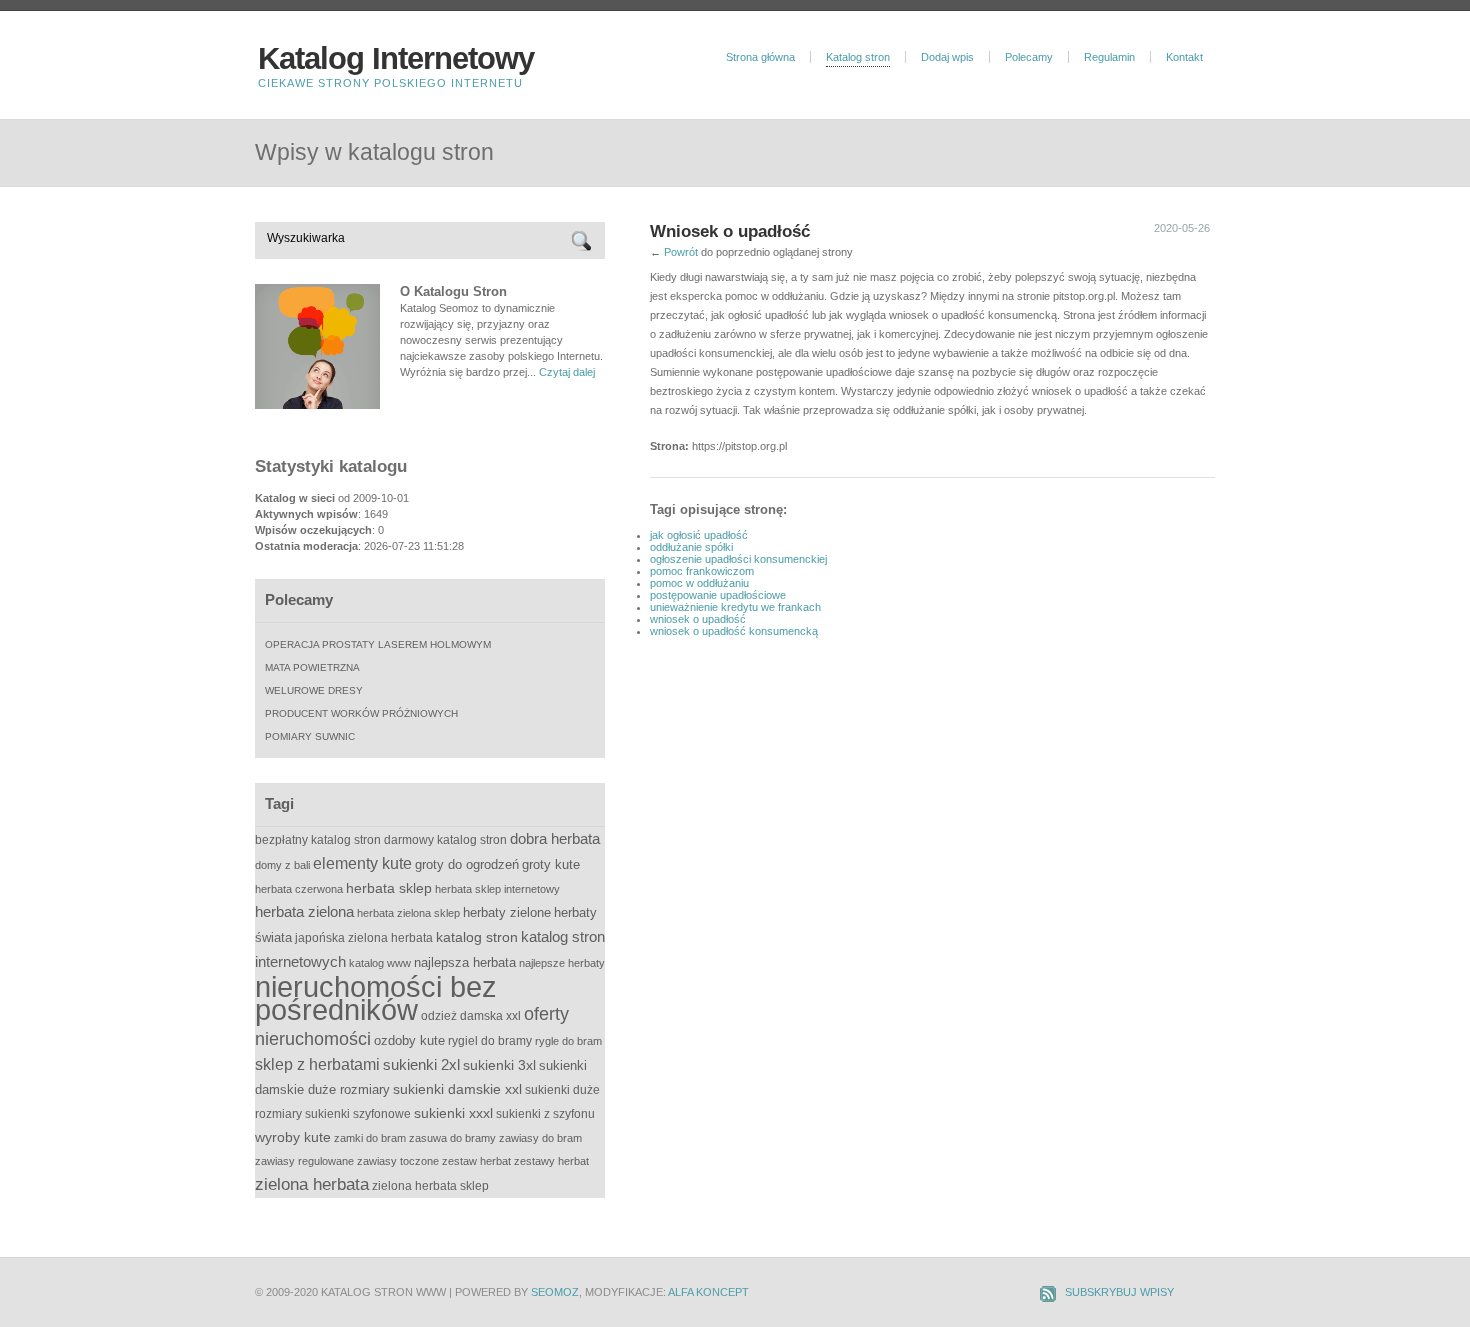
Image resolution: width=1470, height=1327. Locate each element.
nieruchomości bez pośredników (376, 998)
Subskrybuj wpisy (1119, 1292)
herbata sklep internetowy (497, 889)
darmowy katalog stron (445, 840)
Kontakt (1184, 57)
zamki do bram (370, 1138)
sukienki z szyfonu (545, 1114)
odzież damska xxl (471, 1016)
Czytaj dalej (567, 372)
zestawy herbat (551, 1161)
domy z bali (282, 865)
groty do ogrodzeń (467, 864)
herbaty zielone (507, 912)
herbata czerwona (299, 889)
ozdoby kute (409, 1040)
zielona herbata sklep (430, 1186)
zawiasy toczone (398, 1161)
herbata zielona (304, 912)
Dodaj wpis (947, 57)
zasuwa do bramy (452, 1138)
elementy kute (362, 863)
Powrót (681, 252)
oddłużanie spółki (691, 547)
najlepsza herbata (465, 962)
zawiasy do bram (540, 1138)
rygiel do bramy (490, 1041)
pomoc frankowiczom (702, 571)
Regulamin (1109, 57)
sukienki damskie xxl (457, 1089)
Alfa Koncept (708, 1292)
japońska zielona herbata (364, 938)
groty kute (551, 864)
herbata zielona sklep (408, 913)
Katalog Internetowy (396, 58)
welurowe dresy (314, 690)
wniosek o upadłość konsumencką (734, 631)
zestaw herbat (476, 1161)
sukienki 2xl (421, 1064)
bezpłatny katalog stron (318, 840)
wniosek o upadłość (698, 619)
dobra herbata (555, 838)
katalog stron (477, 937)
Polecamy (1029, 57)
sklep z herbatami (317, 1064)
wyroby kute (293, 1137)
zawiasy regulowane (304, 1161)
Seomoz (555, 1292)
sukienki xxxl (453, 1113)
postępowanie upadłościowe (718, 595)
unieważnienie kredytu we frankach (735, 607)
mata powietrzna (312, 667)
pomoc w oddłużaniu (699, 583)
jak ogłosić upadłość (699, 535)
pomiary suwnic (310, 736)
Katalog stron (858, 57)
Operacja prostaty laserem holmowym (378, 644)
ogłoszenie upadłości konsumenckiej (738, 559)
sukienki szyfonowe (358, 1114)
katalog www (380, 963)
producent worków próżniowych (361, 713)
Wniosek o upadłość (730, 231)
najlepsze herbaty (562, 963)
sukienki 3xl (499, 1065)
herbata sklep (389, 888)
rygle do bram (568, 1041)
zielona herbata (312, 1184)
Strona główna (760, 57)
